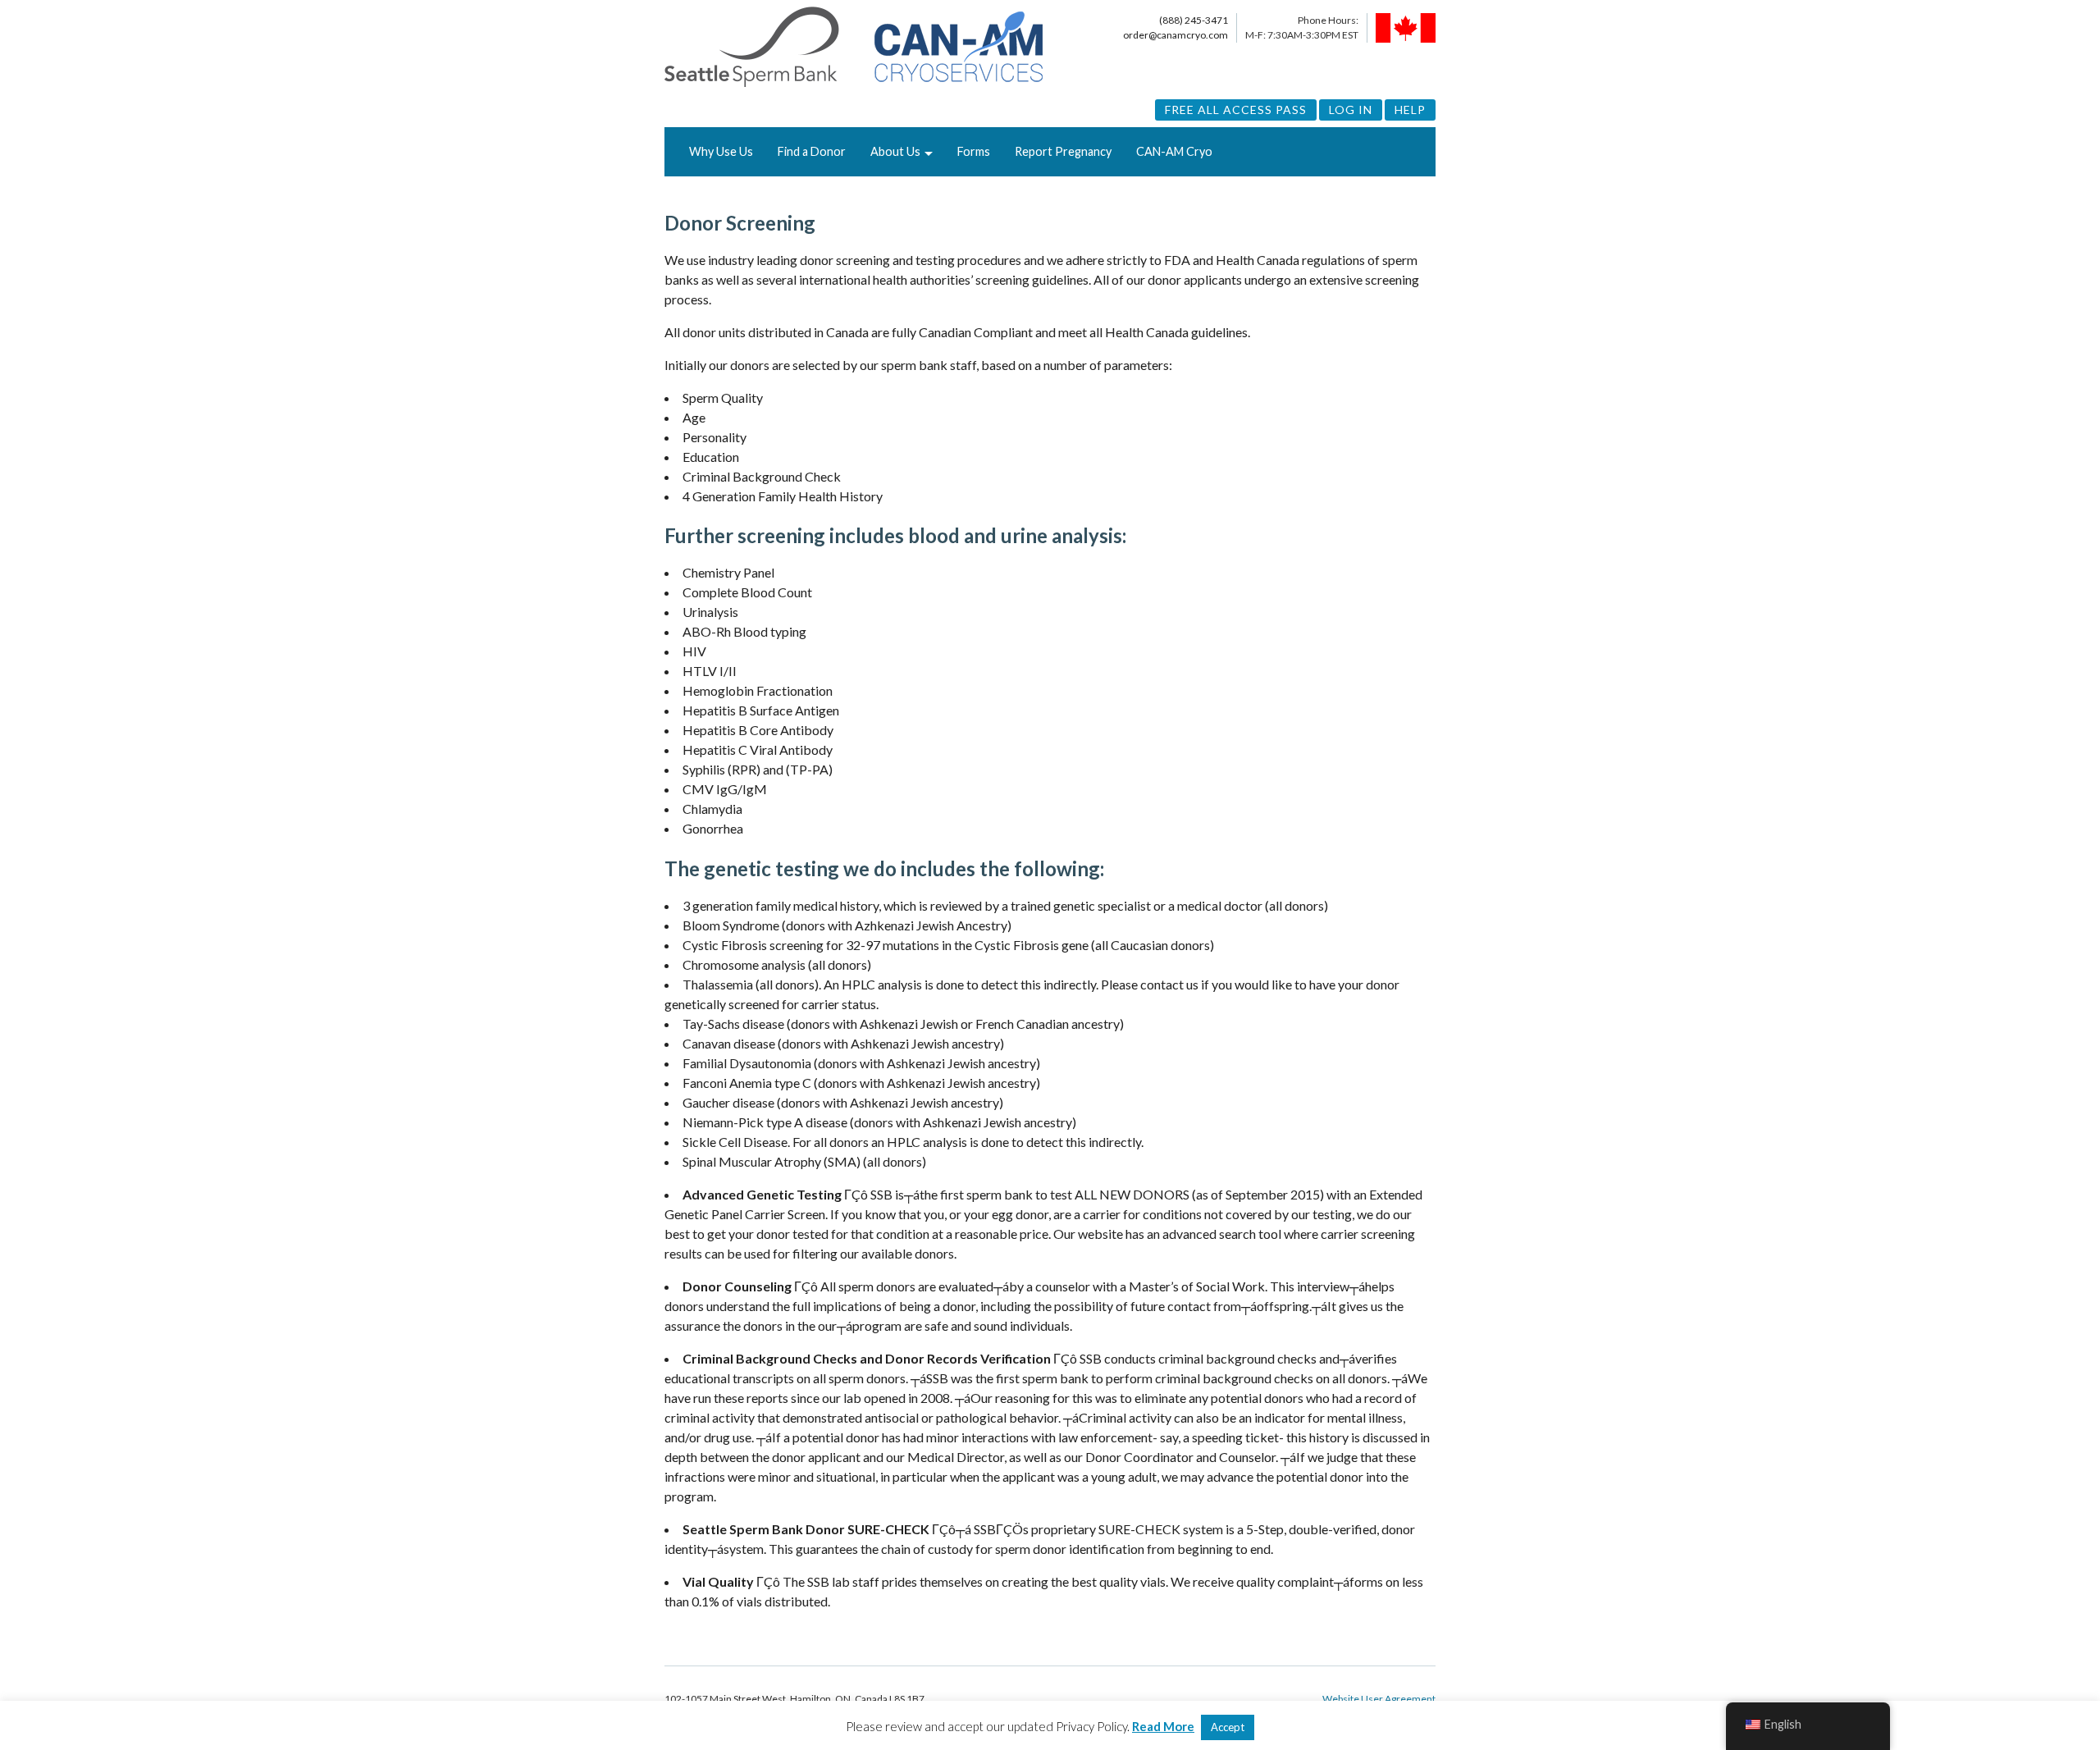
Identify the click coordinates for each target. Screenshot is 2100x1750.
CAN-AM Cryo (1174, 151)
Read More (1163, 1726)
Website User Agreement (1379, 1699)
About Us (895, 151)
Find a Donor (812, 151)
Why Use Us (721, 151)
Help (1410, 110)
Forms (974, 151)
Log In (1351, 110)
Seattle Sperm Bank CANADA (854, 48)
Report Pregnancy (1063, 151)
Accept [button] (1228, 1727)
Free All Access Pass (1236, 110)
